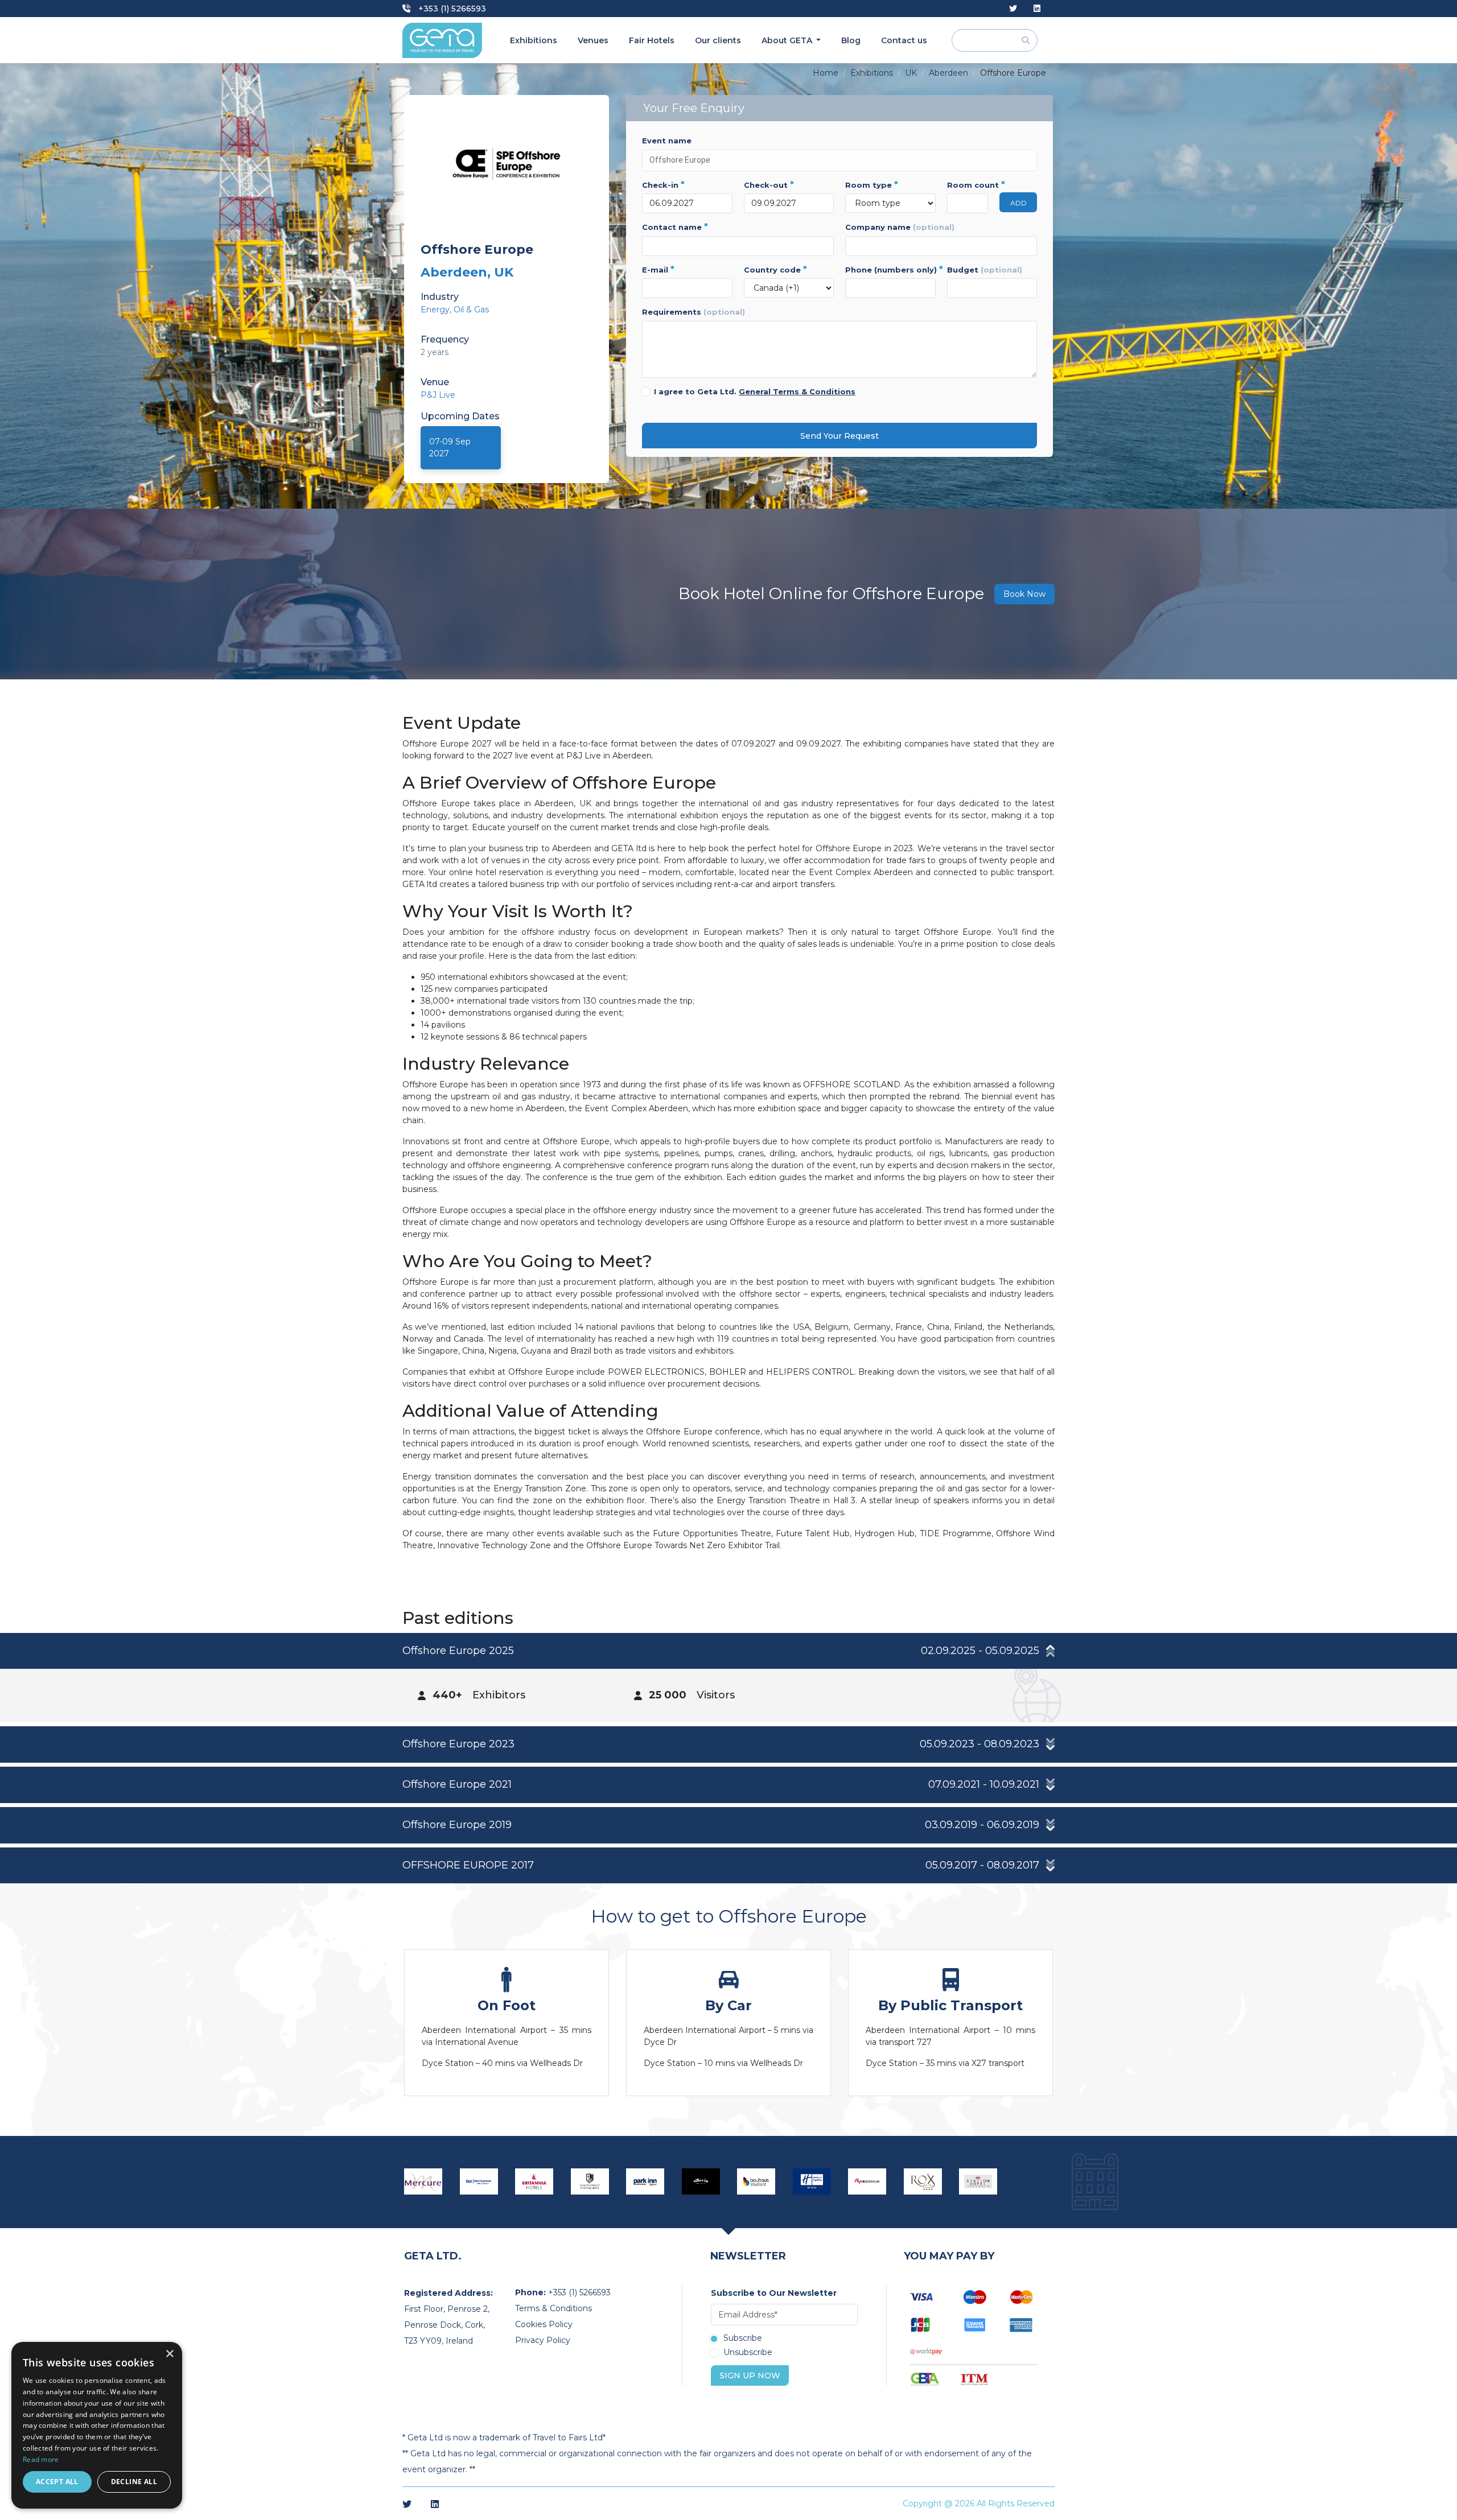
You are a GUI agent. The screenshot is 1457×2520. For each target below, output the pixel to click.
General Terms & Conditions (797, 391)
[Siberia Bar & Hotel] (701, 2181)
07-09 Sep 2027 (450, 448)
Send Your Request (839, 436)
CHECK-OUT (769, 185)
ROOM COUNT (968, 185)
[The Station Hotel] (978, 2181)
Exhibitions (534, 40)
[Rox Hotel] (923, 2181)
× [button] (169, 2354)
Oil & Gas (471, 310)
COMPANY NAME (900, 227)
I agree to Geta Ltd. (755, 391)
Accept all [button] (57, 2482)
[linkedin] (1037, 9)
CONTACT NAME (675, 227)
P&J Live (438, 395)
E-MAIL (658, 270)
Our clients (718, 40)
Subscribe (743, 2338)
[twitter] (1013, 9)
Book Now (1024, 594)
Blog (851, 40)
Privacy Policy (543, 2340)
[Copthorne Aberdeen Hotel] (867, 2181)
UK (911, 73)
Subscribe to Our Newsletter (774, 2293)
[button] (728, 1651)
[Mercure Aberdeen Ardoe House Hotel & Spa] (423, 2181)
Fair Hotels (652, 40)
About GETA (788, 40)
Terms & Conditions (553, 2308)
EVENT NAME (667, 141)
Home (826, 73)
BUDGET (985, 270)
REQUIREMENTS (693, 312)
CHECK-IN (663, 185)
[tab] (728, 1678)
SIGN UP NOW (750, 2375)
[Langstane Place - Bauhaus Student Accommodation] (756, 2181)
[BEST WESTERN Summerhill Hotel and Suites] (479, 2181)
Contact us (904, 40)
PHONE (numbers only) (890, 270)
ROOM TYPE (872, 185)
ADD (1018, 203)
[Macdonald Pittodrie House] (590, 2181)
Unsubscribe (748, 2353)
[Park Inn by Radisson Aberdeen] (645, 2181)
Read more (41, 2459)
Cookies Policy (544, 2324)
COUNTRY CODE (775, 270)
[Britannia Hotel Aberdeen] (534, 2181)
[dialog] (97, 2425)
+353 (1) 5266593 (451, 9)
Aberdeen (948, 73)
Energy (435, 310)
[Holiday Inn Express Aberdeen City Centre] (812, 2181)
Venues (593, 40)
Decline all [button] (134, 2482)
